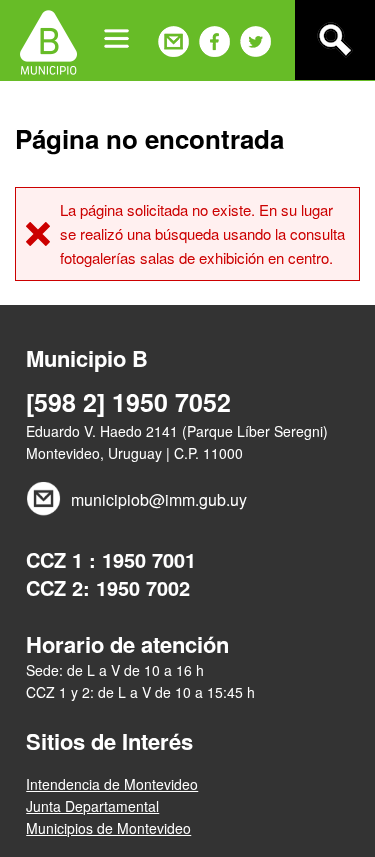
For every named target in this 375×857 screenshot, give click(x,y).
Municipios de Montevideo (108, 828)
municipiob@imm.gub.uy (159, 499)
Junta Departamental (92, 806)
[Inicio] (48, 40)
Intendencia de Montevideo (112, 784)
